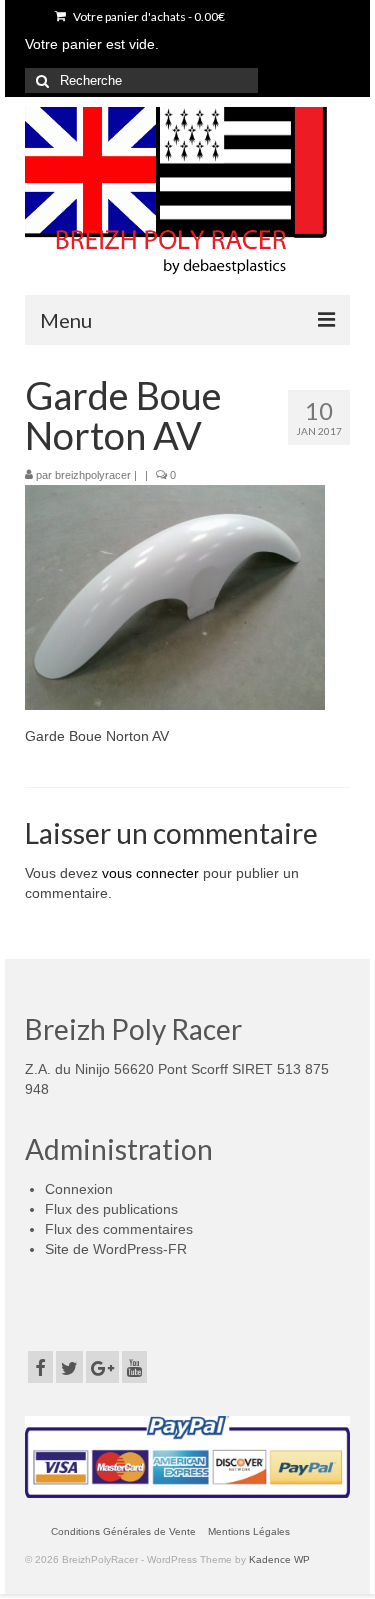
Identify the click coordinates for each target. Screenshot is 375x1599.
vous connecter (150, 873)
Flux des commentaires (119, 1229)
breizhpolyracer (93, 475)
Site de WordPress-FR (116, 1249)
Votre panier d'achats (148, 16)
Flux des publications (111, 1209)
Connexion (79, 1189)
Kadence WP (279, 1559)
